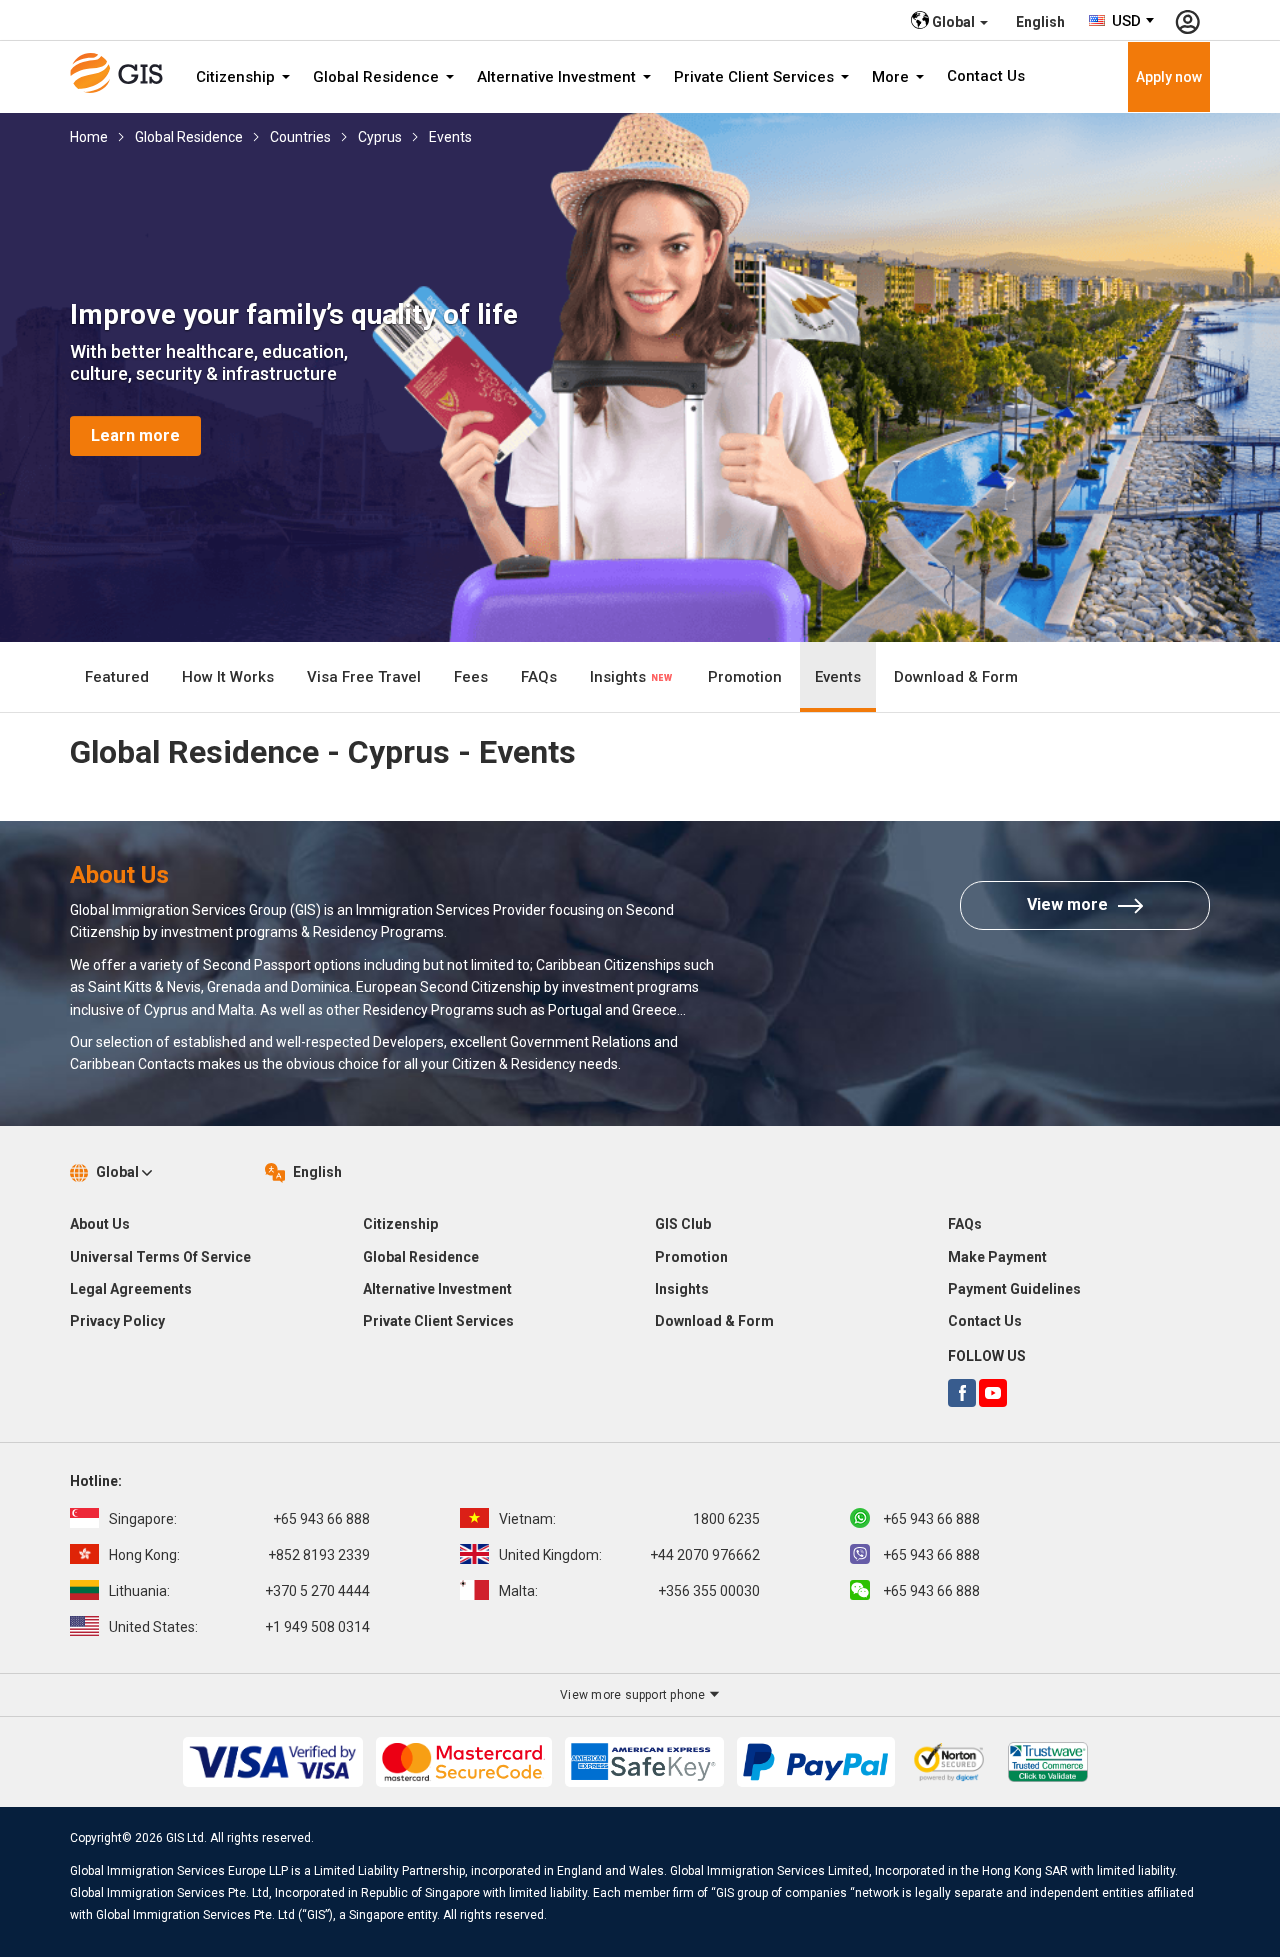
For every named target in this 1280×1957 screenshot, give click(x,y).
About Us (100, 1224)
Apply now (1169, 77)
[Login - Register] (1187, 20)
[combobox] (1122, 21)
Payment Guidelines (1014, 1289)
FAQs (539, 677)
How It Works (228, 677)
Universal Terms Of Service (160, 1257)
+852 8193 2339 (239, 1555)
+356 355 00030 (629, 1591)
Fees (471, 677)
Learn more (135, 435)
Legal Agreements (131, 1289)
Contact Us (986, 76)
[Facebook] (962, 1393)
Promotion (745, 677)
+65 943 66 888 (239, 1519)
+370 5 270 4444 (239, 1591)
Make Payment (997, 1257)
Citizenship (237, 77)
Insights (620, 677)
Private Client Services (756, 77)
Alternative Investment (558, 77)
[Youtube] (993, 1393)
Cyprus (380, 137)
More (892, 77)
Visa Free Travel (364, 677)
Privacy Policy (117, 1321)
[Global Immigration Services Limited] (123, 73)
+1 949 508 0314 (239, 1627)
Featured (117, 677)
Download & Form (956, 677)
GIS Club (683, 1224)
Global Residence (378, 77)
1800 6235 (629, 1519)
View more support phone (634, 1695)
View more (1067, 904)
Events (450, 137)
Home (89, 137)
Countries (300, 137)
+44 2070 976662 (629, 1555)
